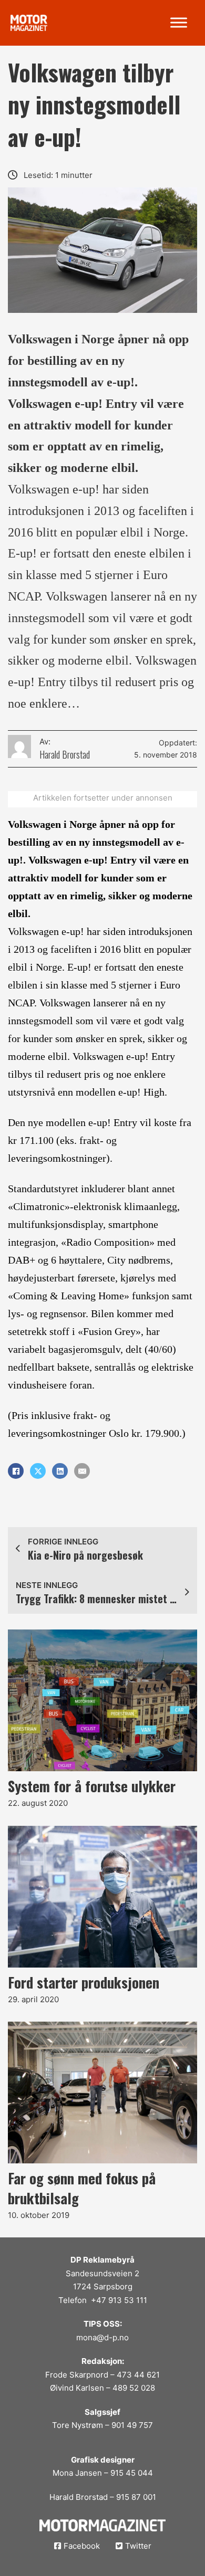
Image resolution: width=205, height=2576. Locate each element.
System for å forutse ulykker (92, 1786)
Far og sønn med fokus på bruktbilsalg (82, 2188)
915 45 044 (132, 2473)
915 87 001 (136, 2497)
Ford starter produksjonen (84, 1982)
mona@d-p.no (102, 2337)
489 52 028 (134, 2388)
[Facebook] (16, 1471)
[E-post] (82, 1471)
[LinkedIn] (60, 1471)
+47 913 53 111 (119, 2300)
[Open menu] (179, 23)
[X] (38, 1471)
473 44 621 (138, 2375)
